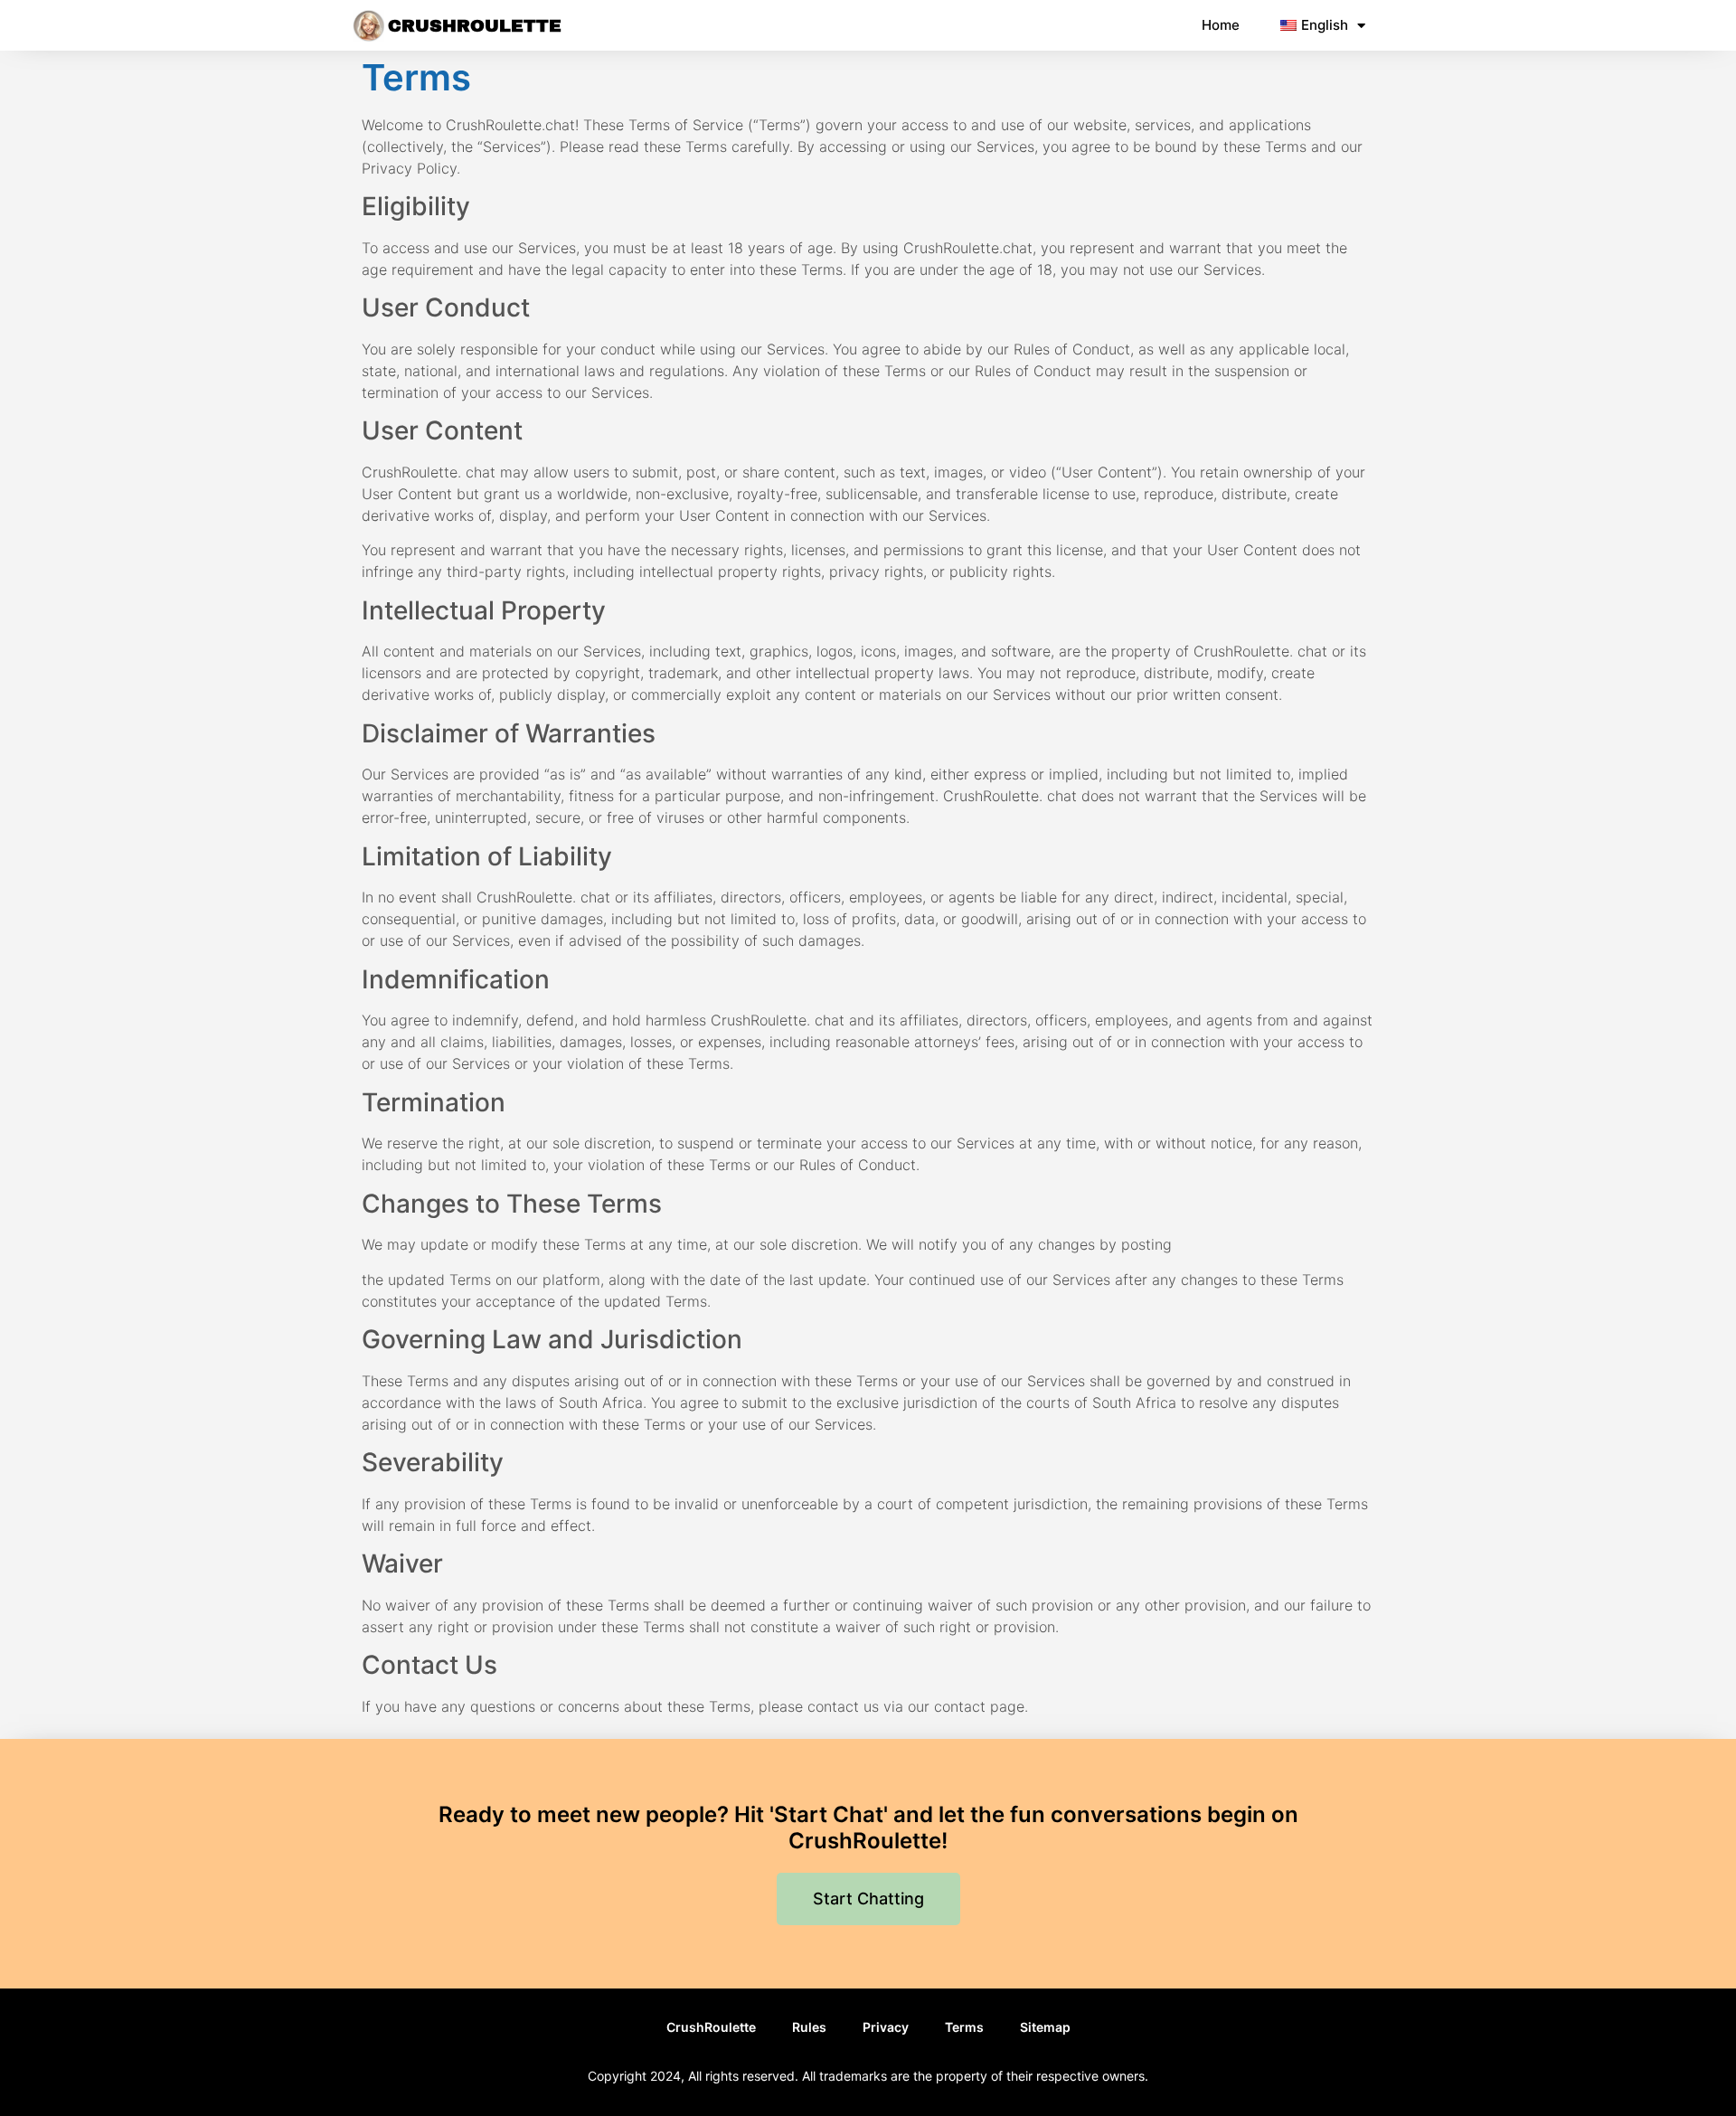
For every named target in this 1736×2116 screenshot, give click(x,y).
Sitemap (1045, 2027)
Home (1221, 25)
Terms (964, 2027)
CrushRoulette (475, 26)
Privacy (886, 2027)
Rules (809, 2027)
